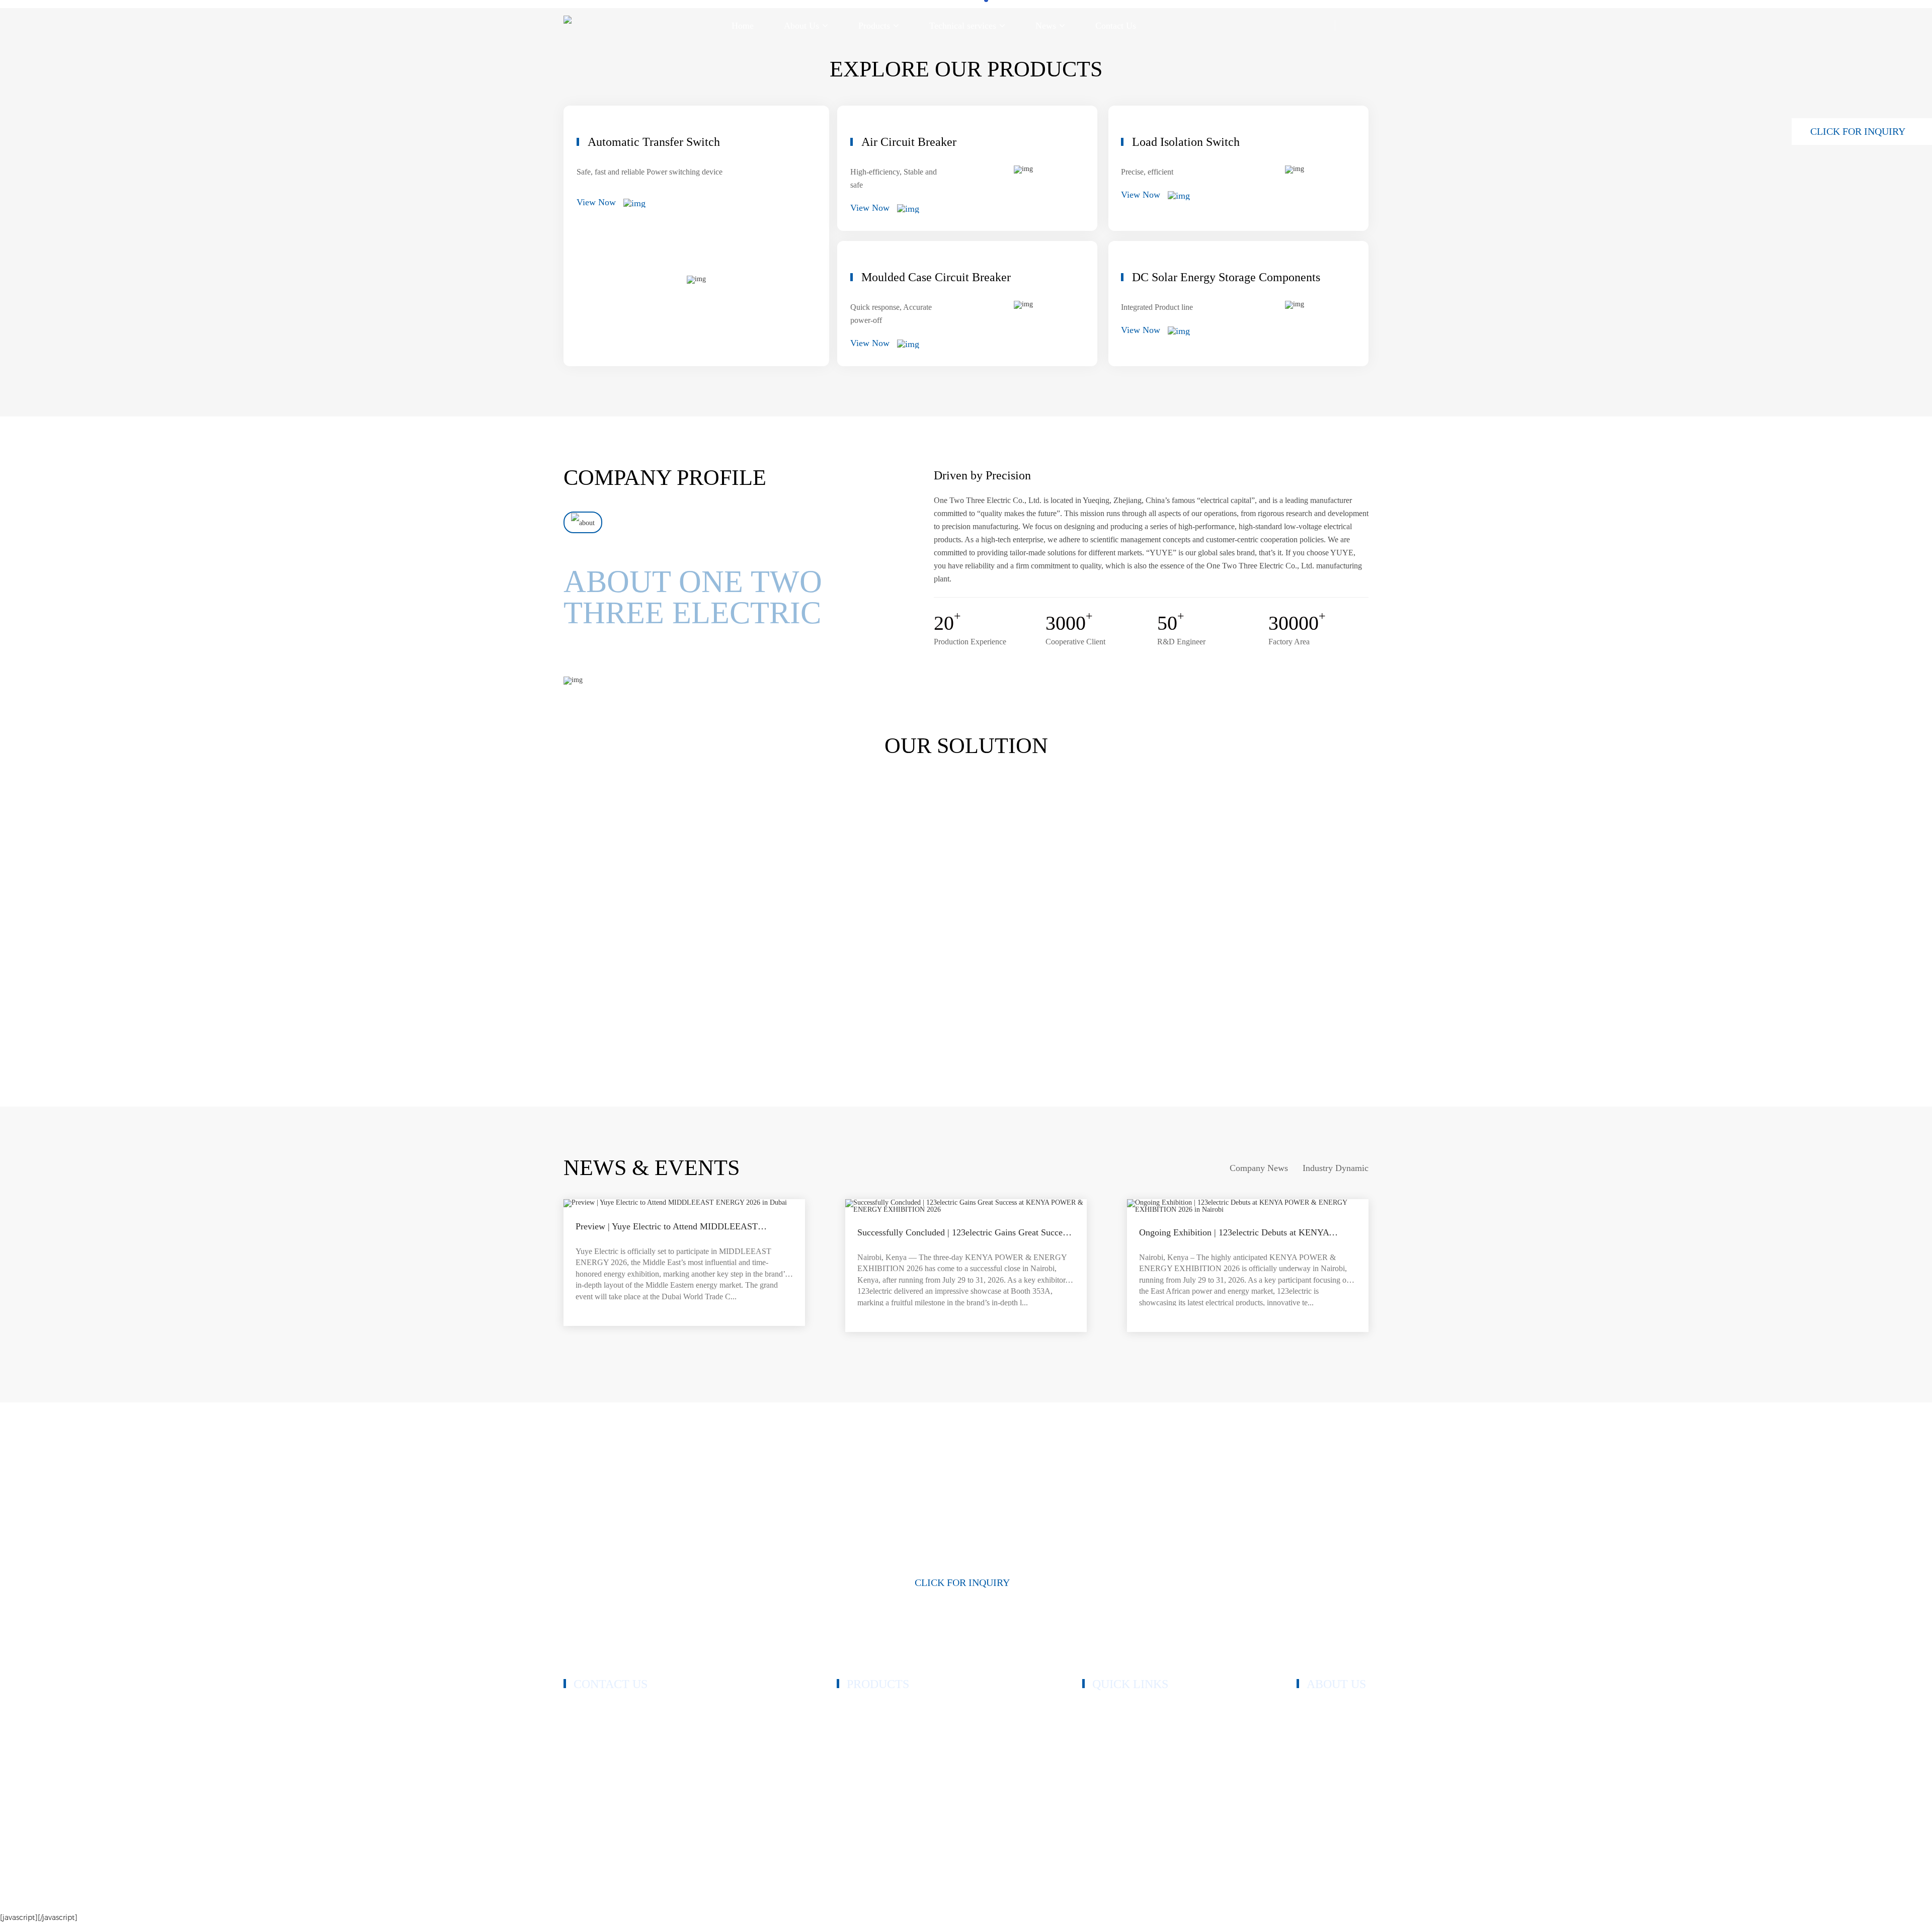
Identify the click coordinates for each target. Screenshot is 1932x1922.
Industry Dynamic (1336, 1168)
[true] (583, 522)
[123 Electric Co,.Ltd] (568, 26)
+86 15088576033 (611, 1732)
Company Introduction (1333, 1709)
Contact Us (1100, 1800)
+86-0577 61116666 (613, 1720)
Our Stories (1315, 1724)
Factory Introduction (1329, 1754)
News (1092, 1784)
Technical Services (1112, 1769)
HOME (1094, 1709)
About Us (1098, 1739)
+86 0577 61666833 (614, 1707)
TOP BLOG (1292, 1898)
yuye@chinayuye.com (617, 1784)
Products (1096, 1724)
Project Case (1102, 1754)
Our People (1315, 1739)
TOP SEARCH (1344, 1898)
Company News (1259, 1168)
